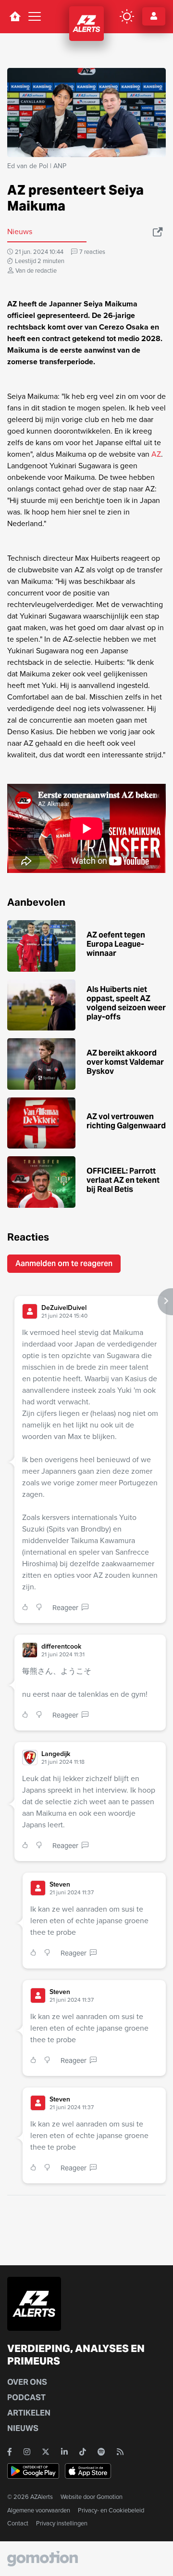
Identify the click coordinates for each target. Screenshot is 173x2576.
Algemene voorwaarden (39, 2510)
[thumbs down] (41, 1608)
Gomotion (110, 2497)
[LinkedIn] (64, 2452)
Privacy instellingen (62, 2523)
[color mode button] (127, 16)
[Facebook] (10, 2452)
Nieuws (23, 2428)
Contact (18, 2523)
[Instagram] (27, 2452)
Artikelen (29, 2413)
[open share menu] (158, 232)
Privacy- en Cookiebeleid (111, 2510)
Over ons (27, 2382)
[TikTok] (83, 2452)
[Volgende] (165, 1302)
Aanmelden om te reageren (64, 1263)
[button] (100, 1312)
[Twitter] (46, 2452)
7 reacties (92, 252)
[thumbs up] (27, 1608)
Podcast (26, 2398)
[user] (30, 1311)
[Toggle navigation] (35, 16)
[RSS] (120, 2452)
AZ (156, 454)
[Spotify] (101, 2452)
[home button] (15, 16)
